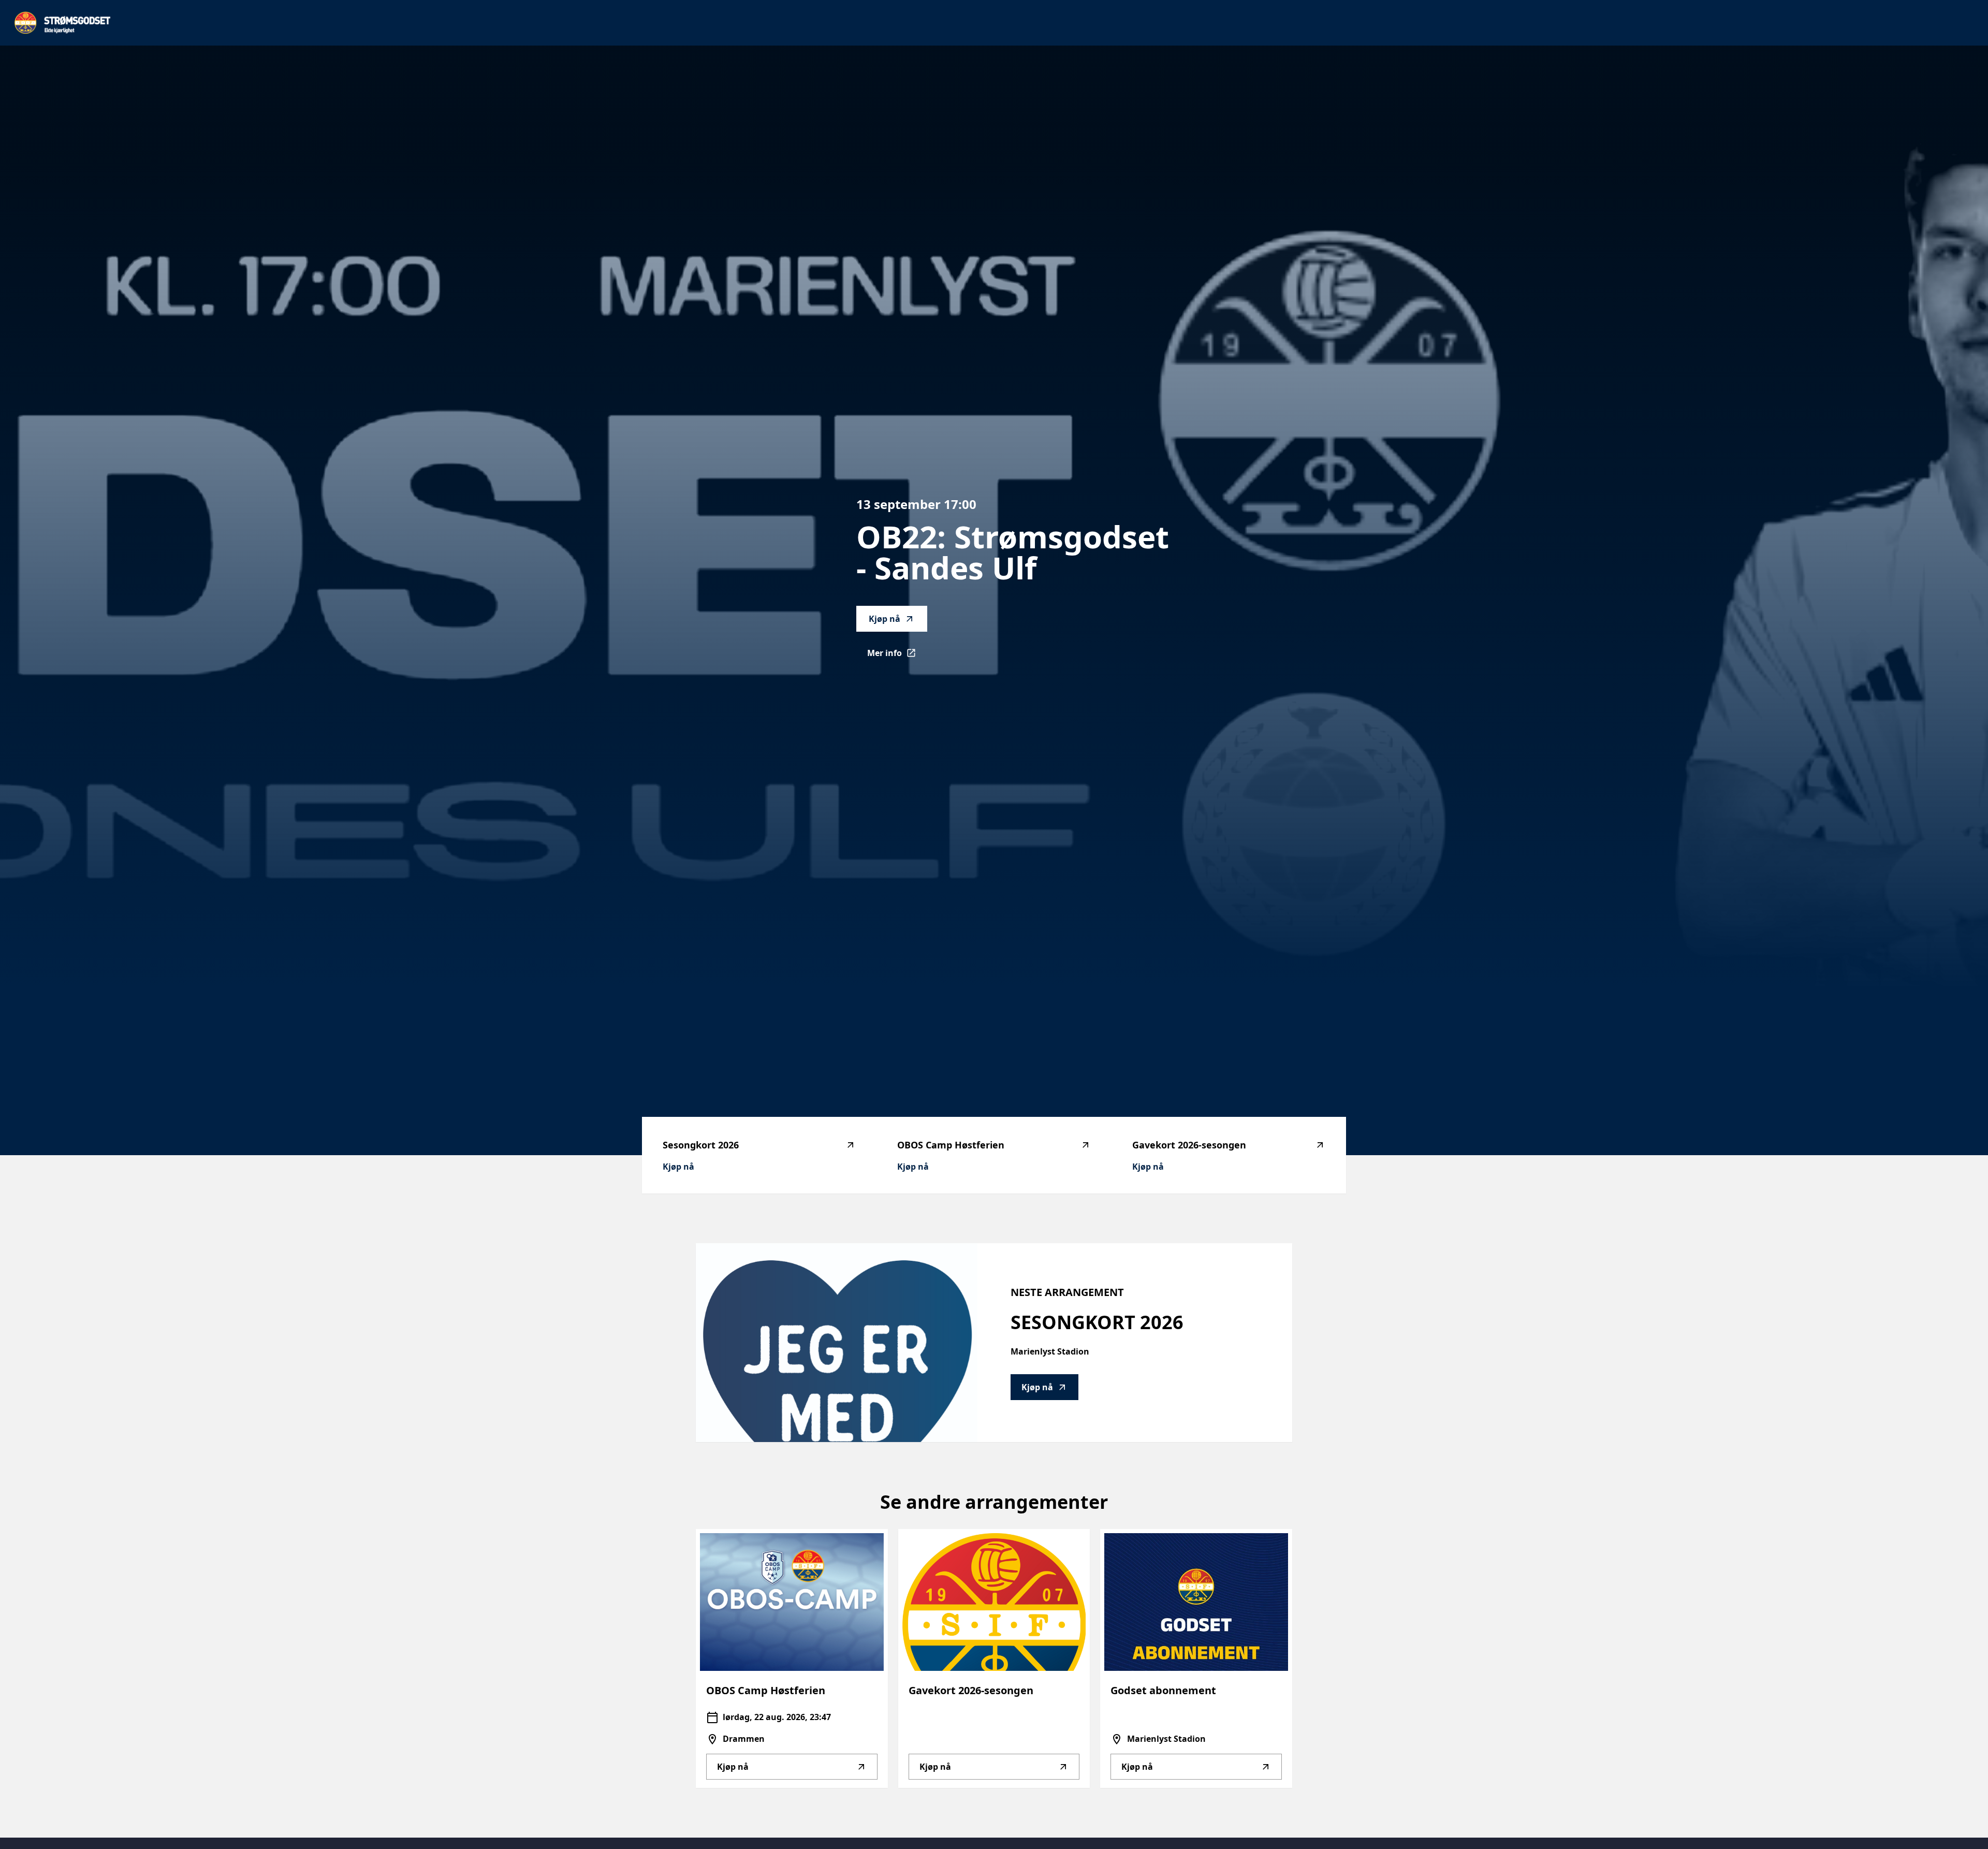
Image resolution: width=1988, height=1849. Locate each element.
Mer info (897, 656)
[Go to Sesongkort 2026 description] (837, 1343)
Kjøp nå (885, 619)
